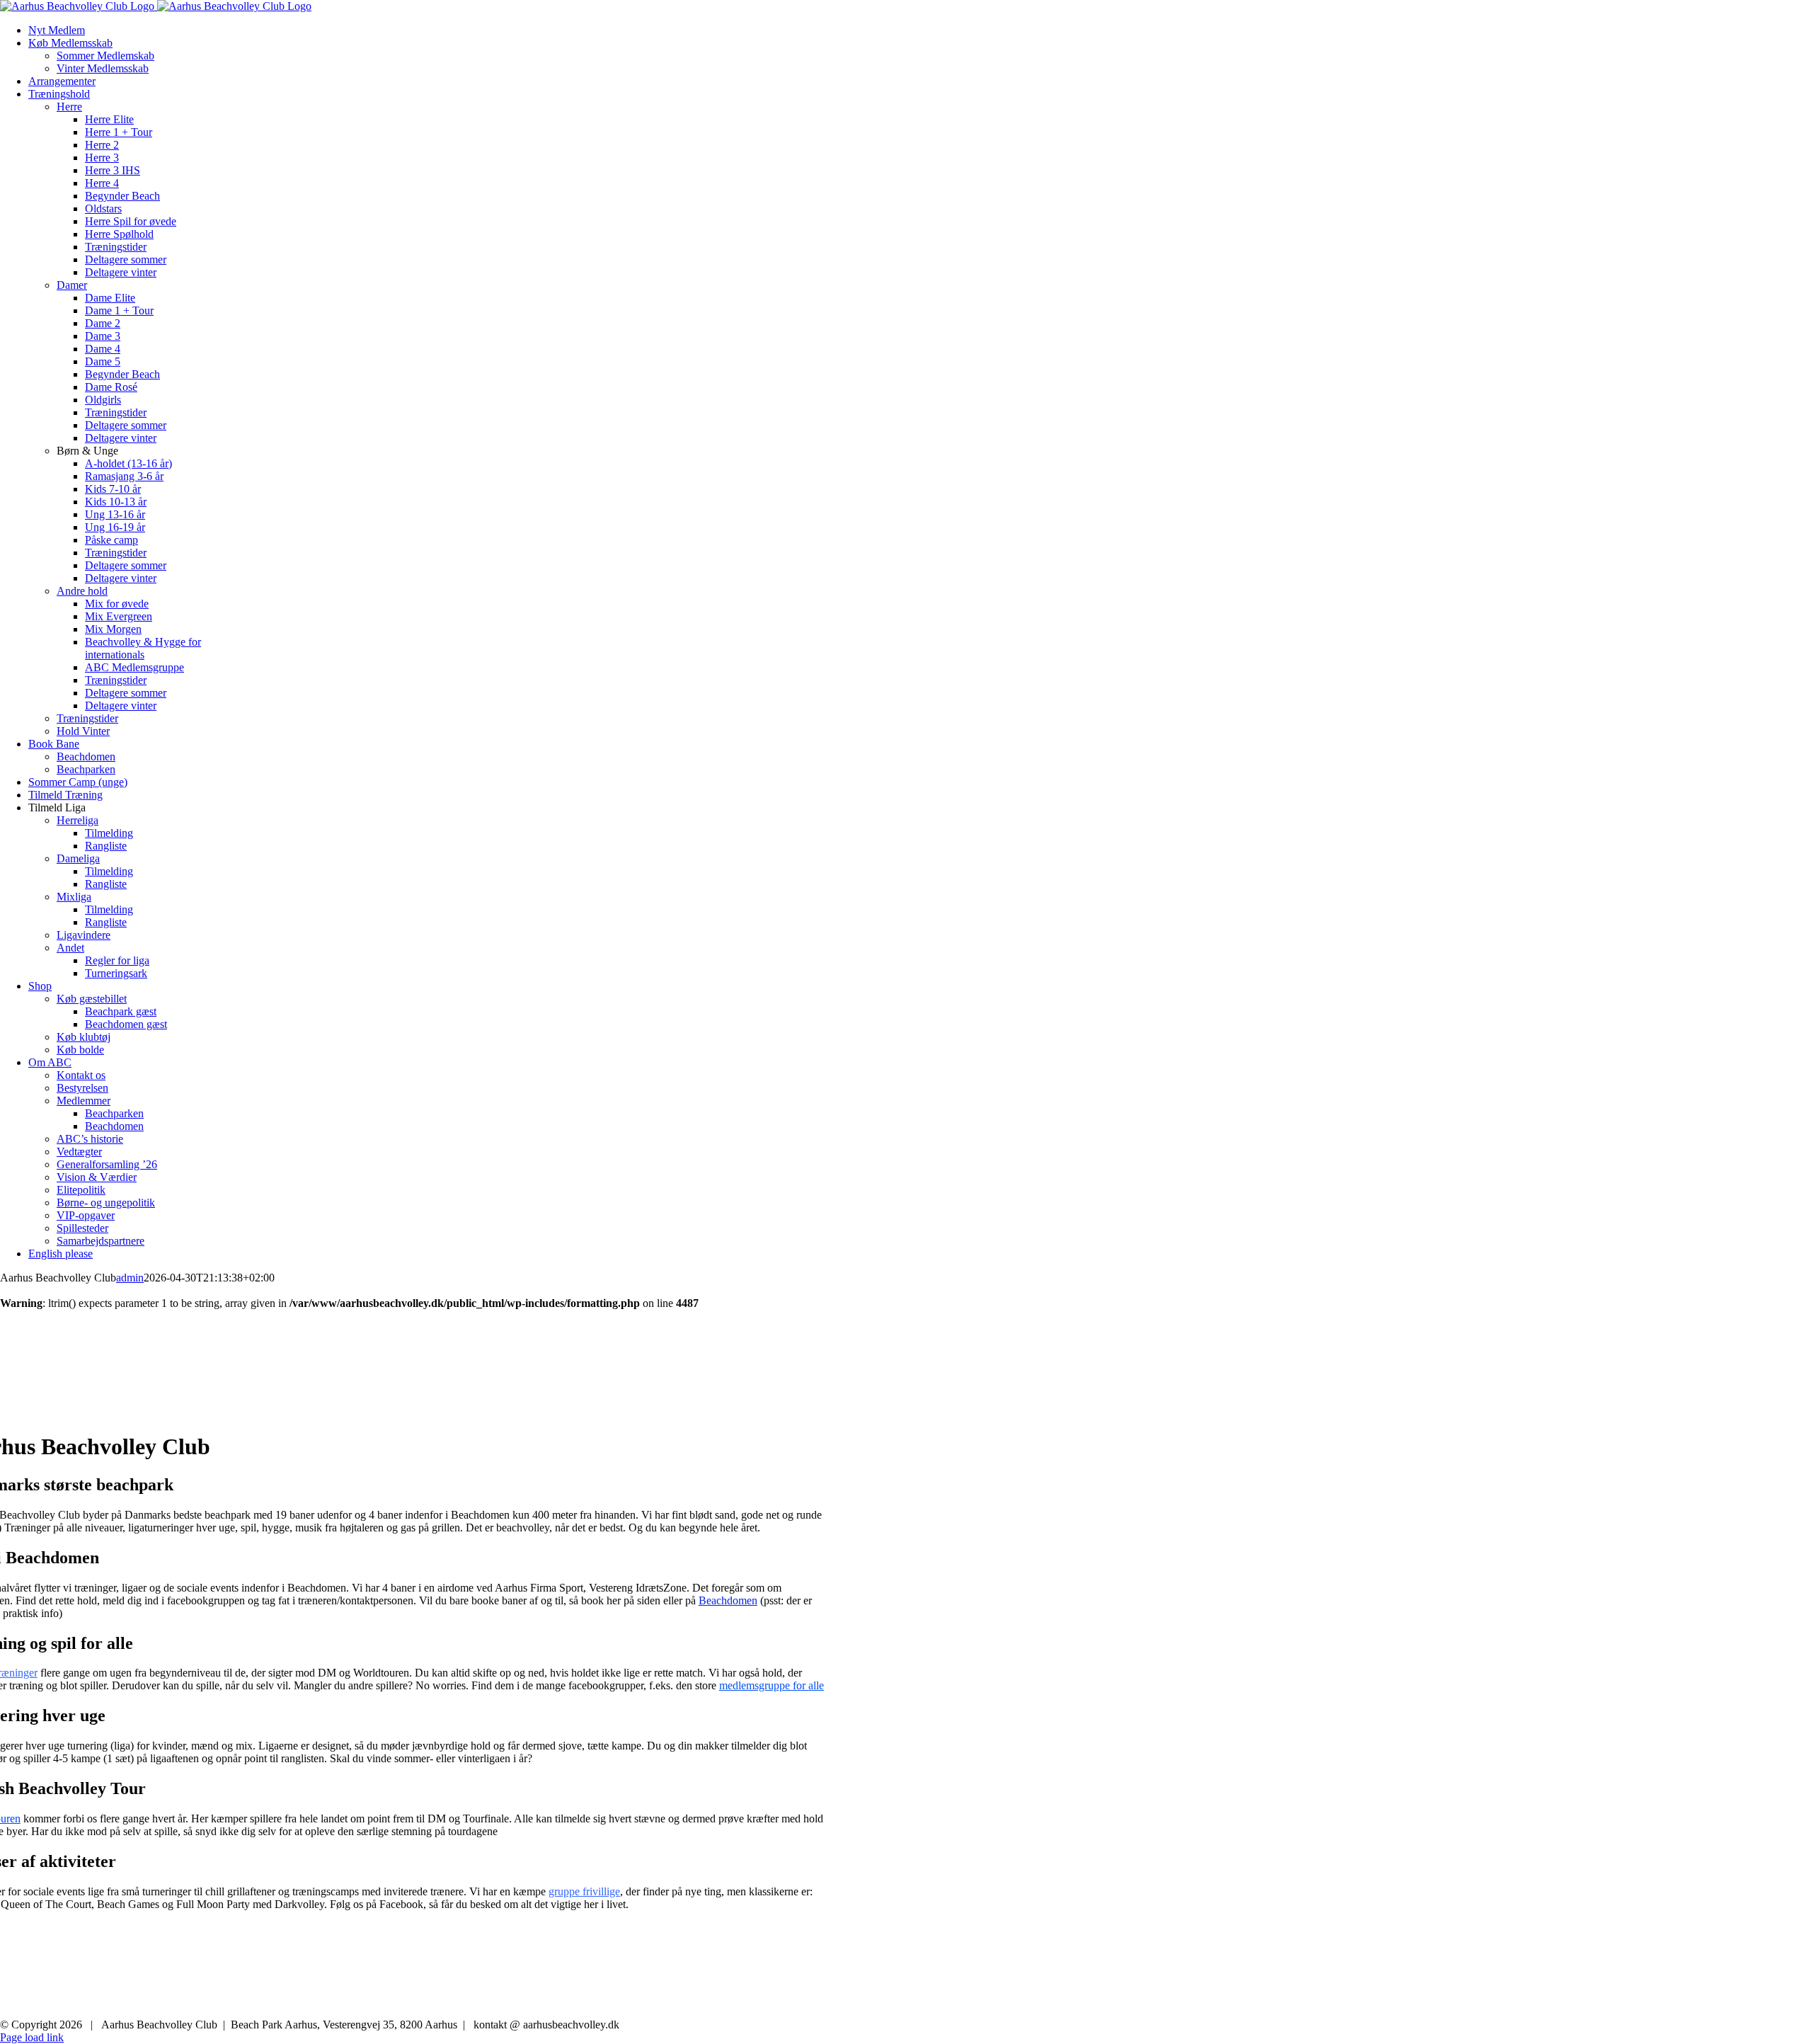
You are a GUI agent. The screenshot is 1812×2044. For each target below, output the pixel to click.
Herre (69, 107)
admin (130, 1278)
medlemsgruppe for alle (772, 1685)
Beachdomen (728, 1600)
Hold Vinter (83, 731)
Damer (72, 285)
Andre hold (82, 591)
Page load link (32, 2037)
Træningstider (87, 718)
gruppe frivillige (584, 1891)
